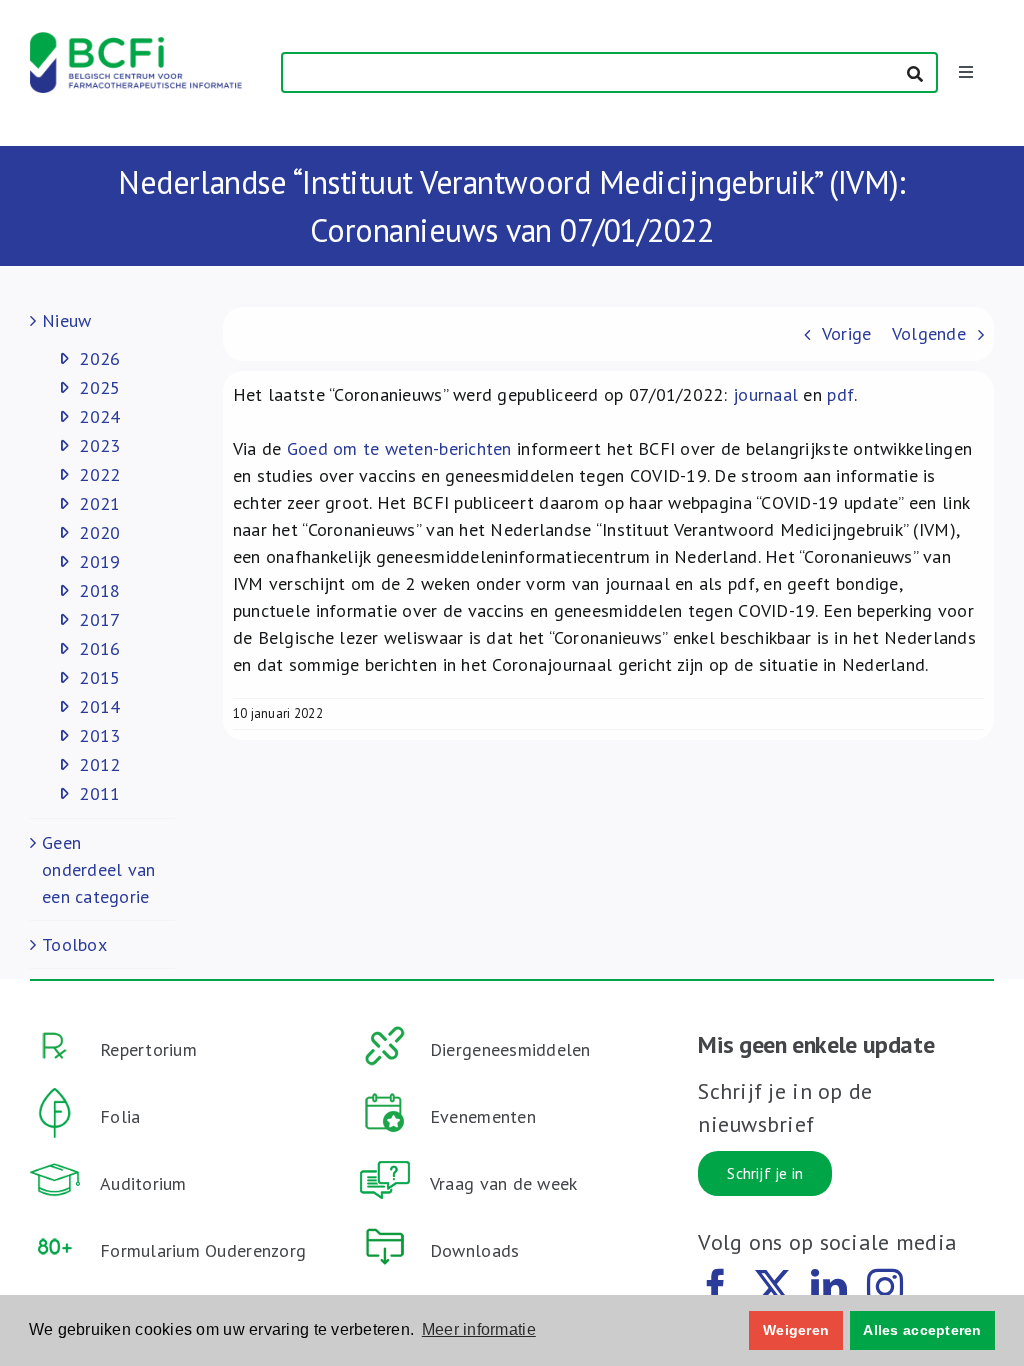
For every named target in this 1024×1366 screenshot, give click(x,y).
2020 (99, 532)
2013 (99, 735)
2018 (99, 590)
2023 (99, 445)
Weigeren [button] (796, 1330)
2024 (99, 416)
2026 (99, 358)
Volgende (929, 333)
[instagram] (885, 1287)
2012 (99, 764)
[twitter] (773, 1287)
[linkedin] (829, 1287)
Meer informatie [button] (479, 1329)
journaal (765, 394)
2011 (99, 793)
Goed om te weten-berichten (399, 448)
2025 (99, 387)
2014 (99, 706)
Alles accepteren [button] (922, 1330)
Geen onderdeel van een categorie (99, 869)
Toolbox (74, 944)
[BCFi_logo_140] (136, 40)
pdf (840, 394)
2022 (99, 474)
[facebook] (716, 1287)
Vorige (847, 333)
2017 (99, 619)
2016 (99, 648)
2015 (99, 677)
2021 (99, 503)
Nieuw (66, 320)
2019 (99, 561)
